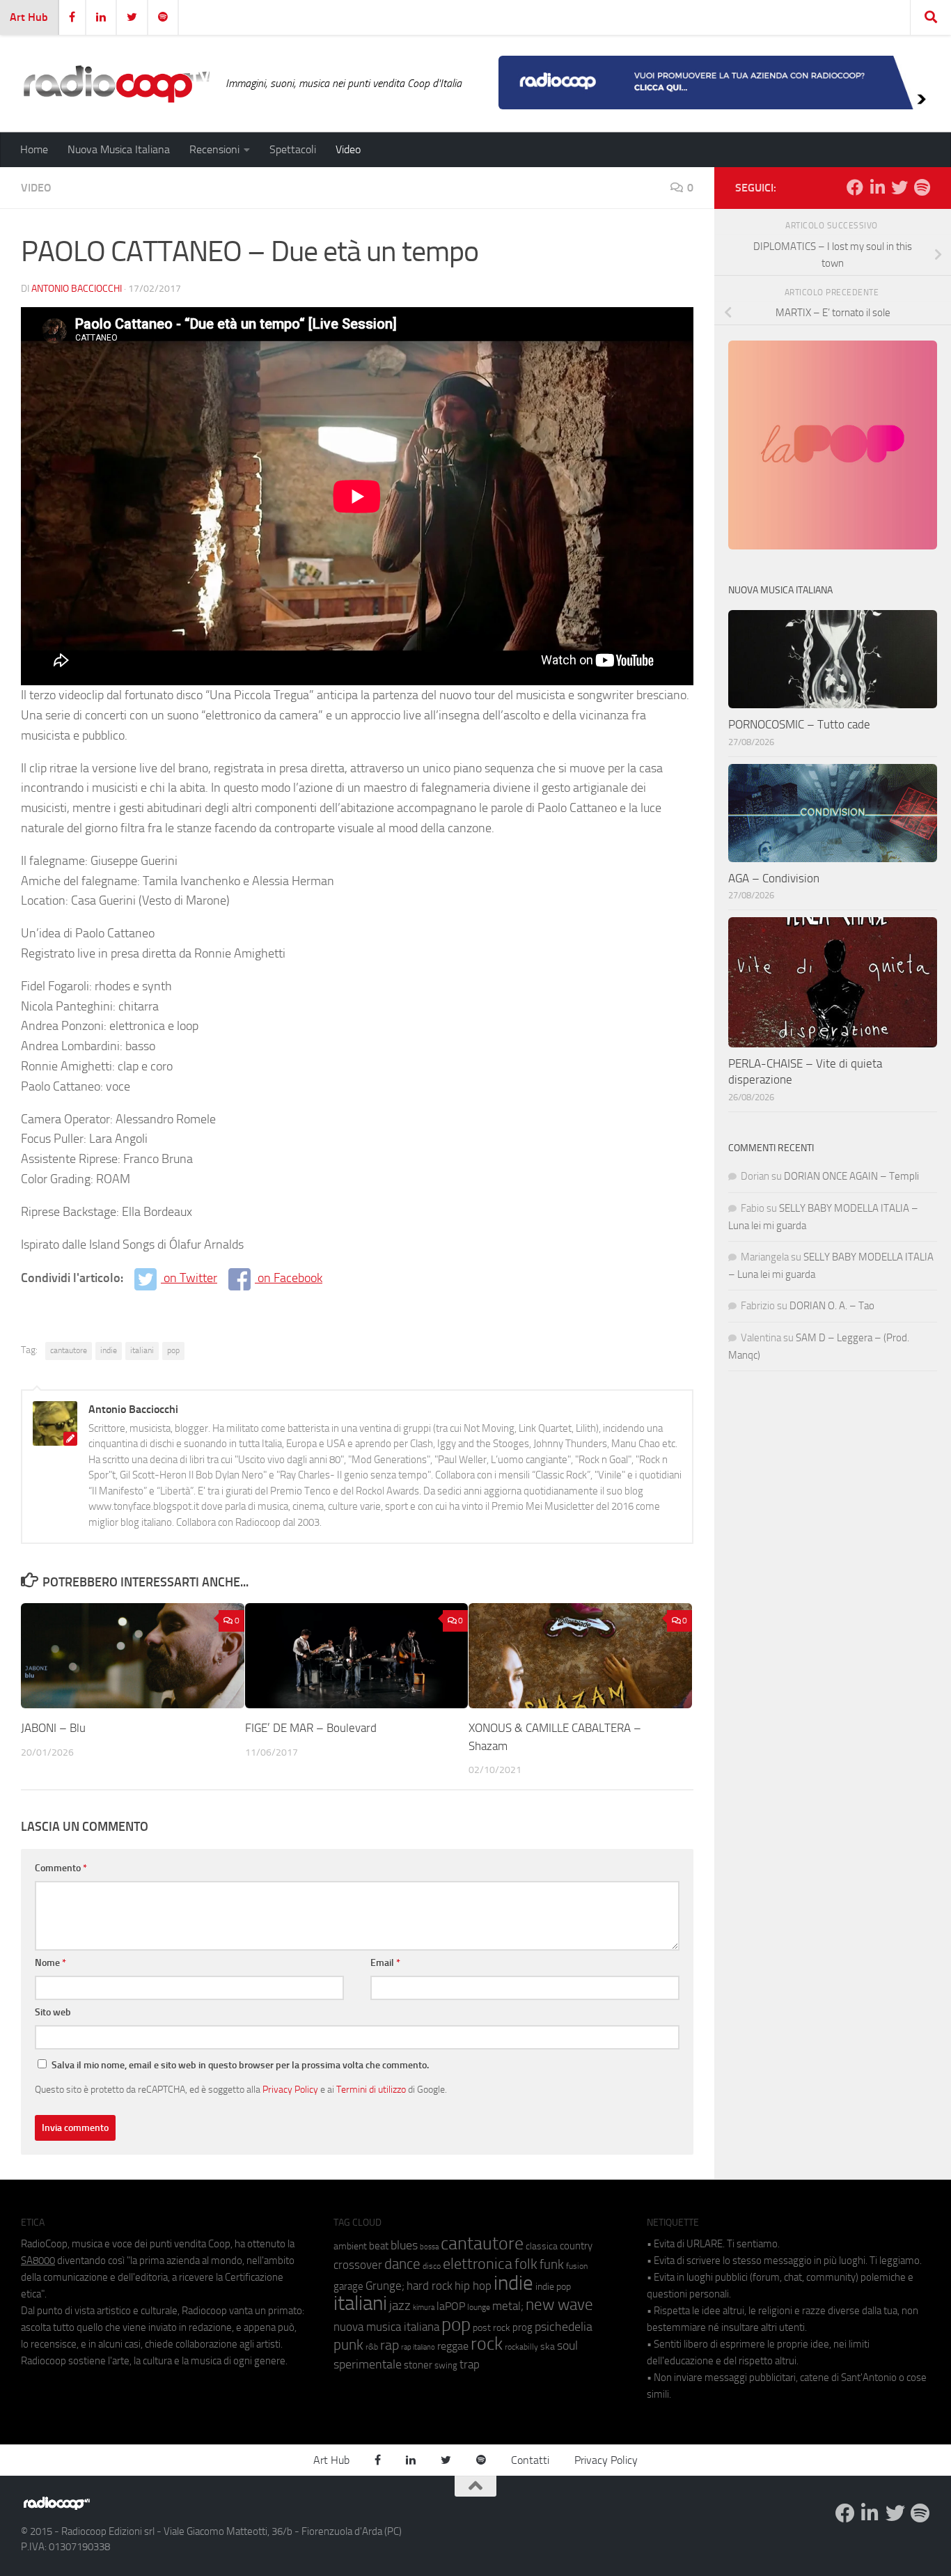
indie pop (553, 2287)
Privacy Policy (290, 2089)
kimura (424, 2308)
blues (404, 2245)
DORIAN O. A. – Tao (832, 1306)
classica (542, 2246)
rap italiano (418, 2347)
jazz (400, 2306)
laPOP (451, 2306)
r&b (372, 2347)
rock (487, 2344)
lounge (479, 2307)
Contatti (530, 2460)
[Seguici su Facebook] (855, 187)
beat (379, 2246)
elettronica (478, 2264)
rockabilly (521, 2347)
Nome (50, 1963)
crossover (358, 2265)
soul (567, 2345)
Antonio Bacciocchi (77, 289)
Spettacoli (293, 149)
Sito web (53, 2012)
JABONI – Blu (53, 1728)
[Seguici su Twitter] (899, 187)
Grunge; (385, 2286)
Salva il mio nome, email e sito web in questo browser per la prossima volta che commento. (240, 2065)
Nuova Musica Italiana (119, 149)
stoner (418, 2365)
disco (432, 2266)
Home (34, 149)
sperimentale (368, 2364)
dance (402, 2264)
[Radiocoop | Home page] (116, 84)
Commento (61, 1868)
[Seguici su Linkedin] (877, 187)
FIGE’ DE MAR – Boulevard (311, 1728)
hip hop (473, 2286)
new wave (559, 2305)
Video (348, 149)
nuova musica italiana (386, 2327)
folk (526, 2264)
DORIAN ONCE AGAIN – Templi (851, 1176)
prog (522, 2327)
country (576, 2246)
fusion (577, 2266)
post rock (492, 2327)
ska (548, 2347)
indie (109, 1350)
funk (552, 2265)
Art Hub (29, 17)
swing (446, 2365)
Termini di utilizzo (371, 2089)
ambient (350, 2246)
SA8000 (38, 2261)
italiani (142, 1350)
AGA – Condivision (774, 878)
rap (390, 2345)
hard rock (430, 2286)
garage (348, 2286)
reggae (453, 2346)
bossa (429, 2247)
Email (385, 1963)
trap (470, 2364)
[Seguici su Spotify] (922, 187)
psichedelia (564, 2327)
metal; (508, 2306)
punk (348, 2345)
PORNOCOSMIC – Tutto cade (799, 724)
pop (173, 1350)
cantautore (69, 1350)
